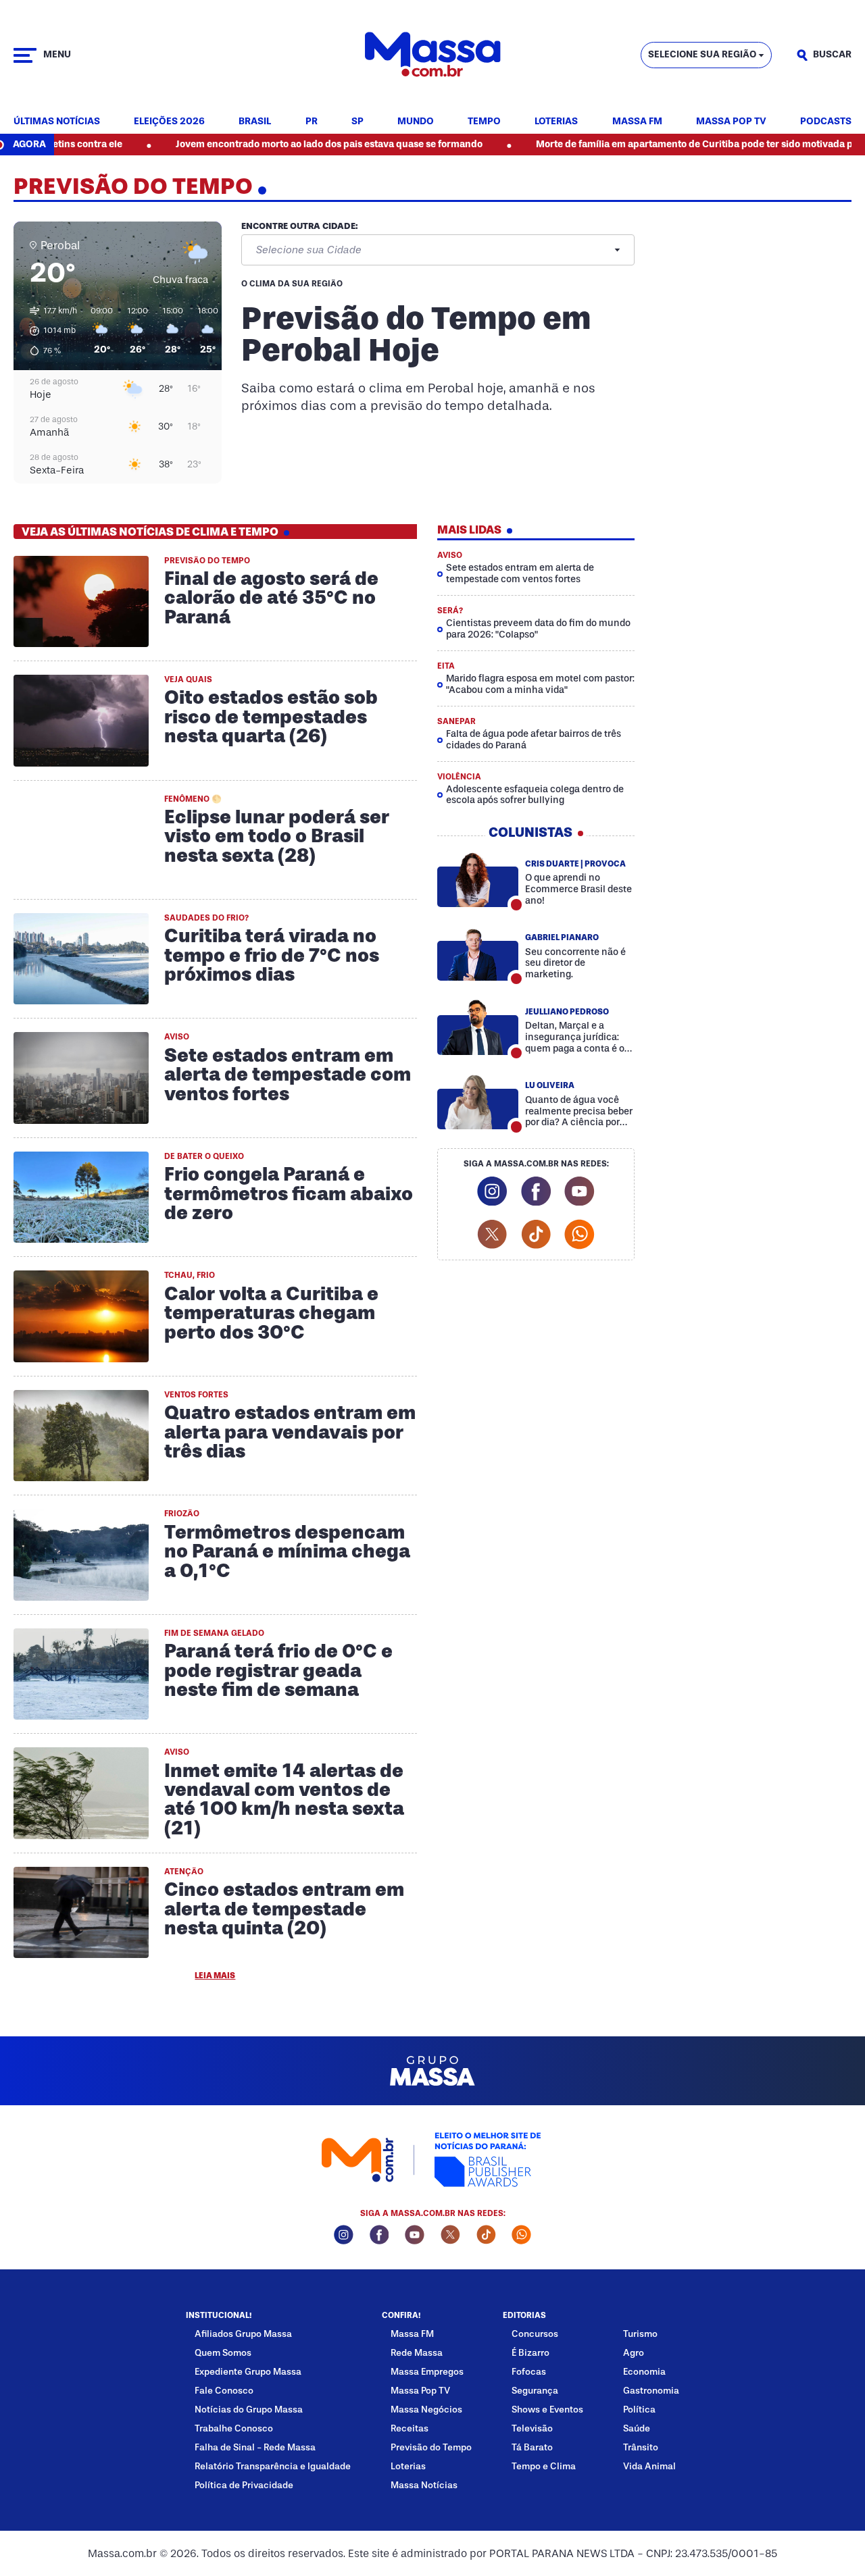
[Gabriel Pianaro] (478, 953)
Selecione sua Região (702, 54)
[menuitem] (57, 122)
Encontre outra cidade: (299, 226)
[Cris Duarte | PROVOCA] (478, 880)
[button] (49, 331)
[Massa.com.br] (432, 55)
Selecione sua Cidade (308, 250)
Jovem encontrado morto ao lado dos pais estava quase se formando (286, 144)
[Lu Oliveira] (478, 1101)
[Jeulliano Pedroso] (478, 1028)
